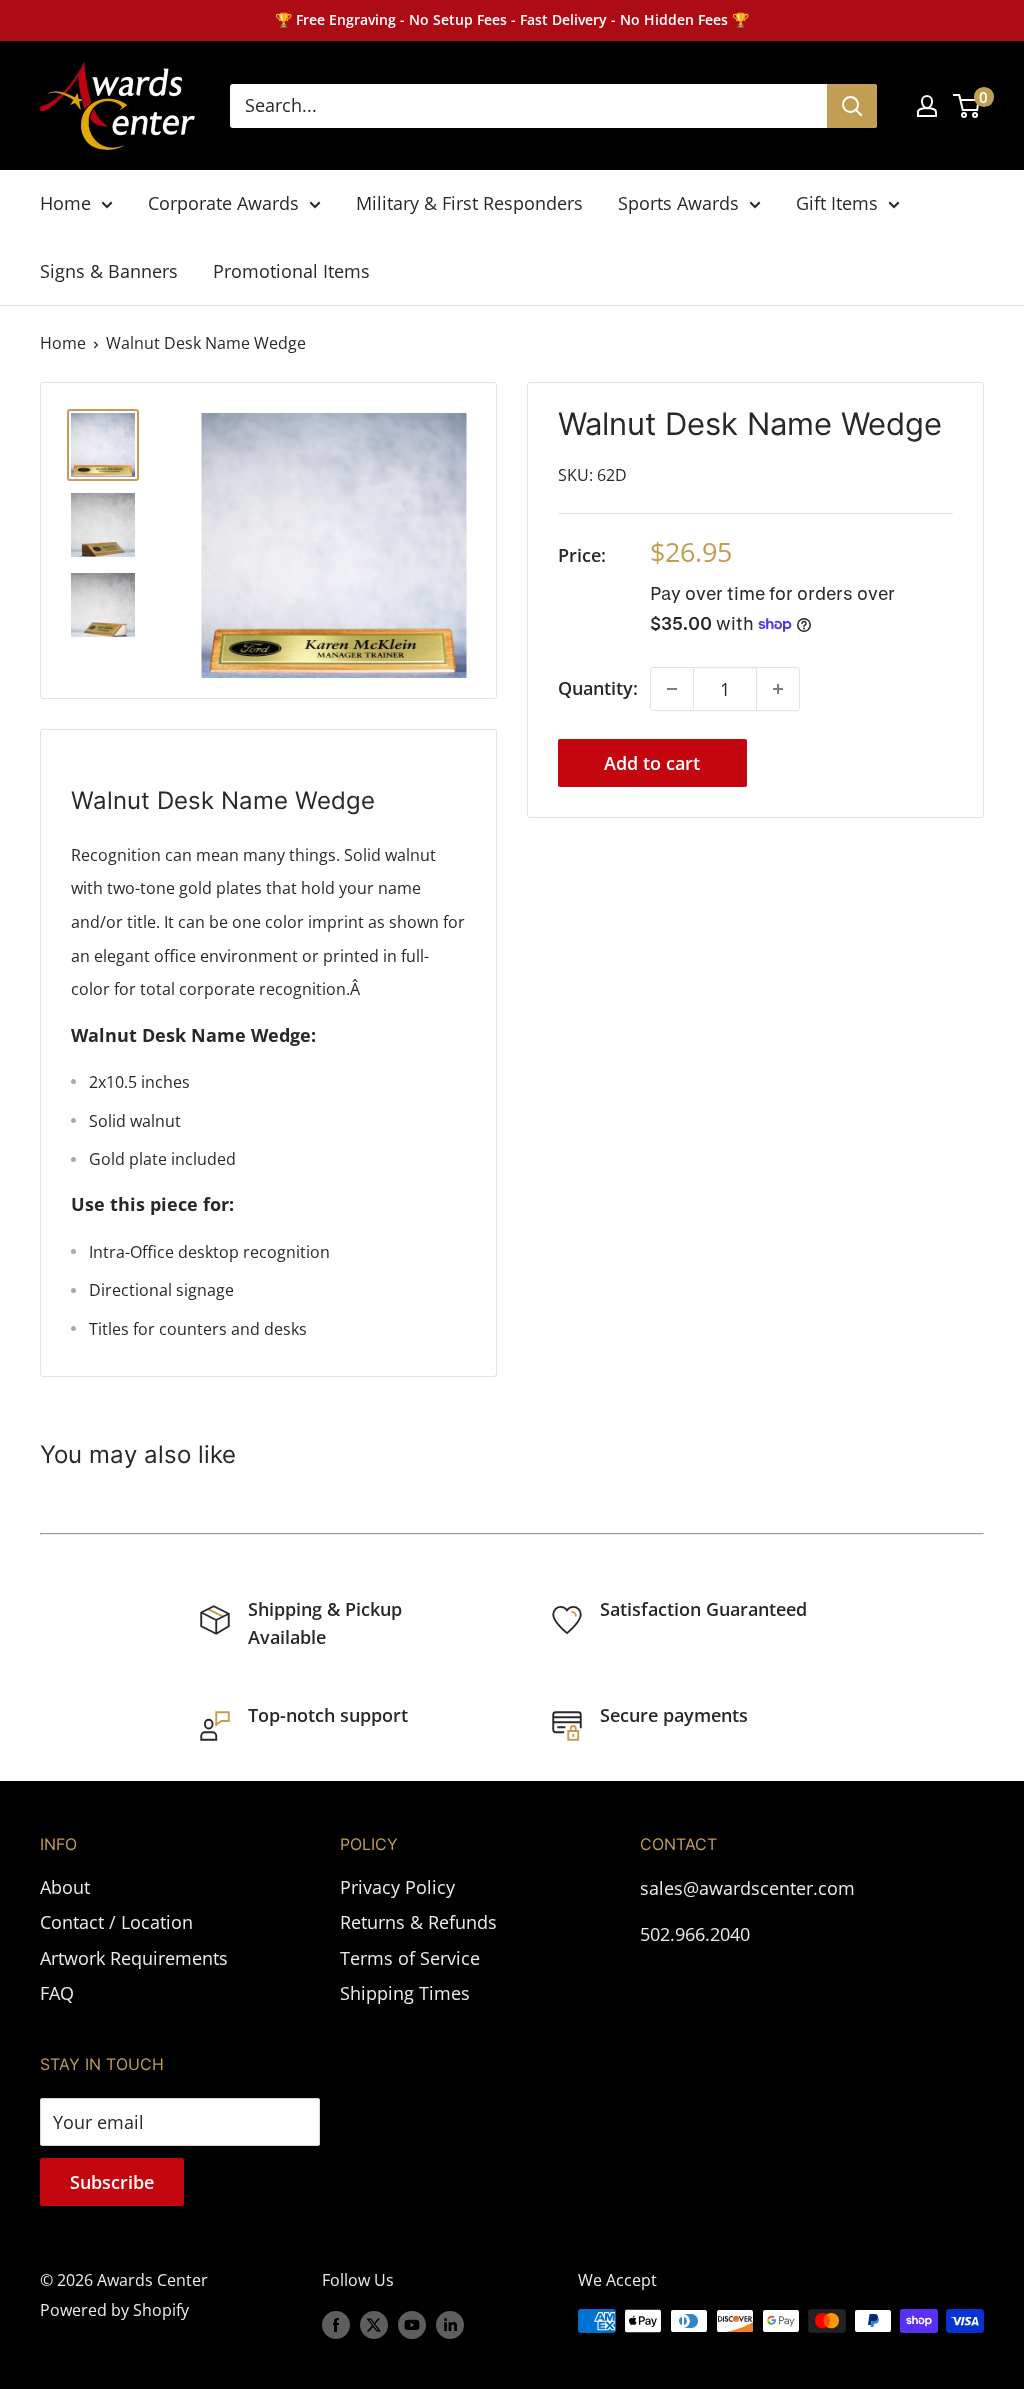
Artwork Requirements (134, 1958)
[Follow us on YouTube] (412, 2324)
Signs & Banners (109, 271)
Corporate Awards (223, 203)
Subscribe (112, 2182)
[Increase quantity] (778, 689)
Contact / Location (116, 1922)
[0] (967, 106)
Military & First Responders (469, 203)
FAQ (57, 1993)
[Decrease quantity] (672, 689)
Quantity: (598, 688)
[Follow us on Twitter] (374, 2324)
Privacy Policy (397, 1887)
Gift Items (837, 203)
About (65, 1887)
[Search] (852, 106)
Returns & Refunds (418, 1922)
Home (65, 203)
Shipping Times (405, 1993)
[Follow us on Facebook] (336, 2324)
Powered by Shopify (114, 2310)
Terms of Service (410, 1958)
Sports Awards (678, 203)
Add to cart (652, 763)
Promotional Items (291, 271)
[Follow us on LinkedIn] (450, 2324)
